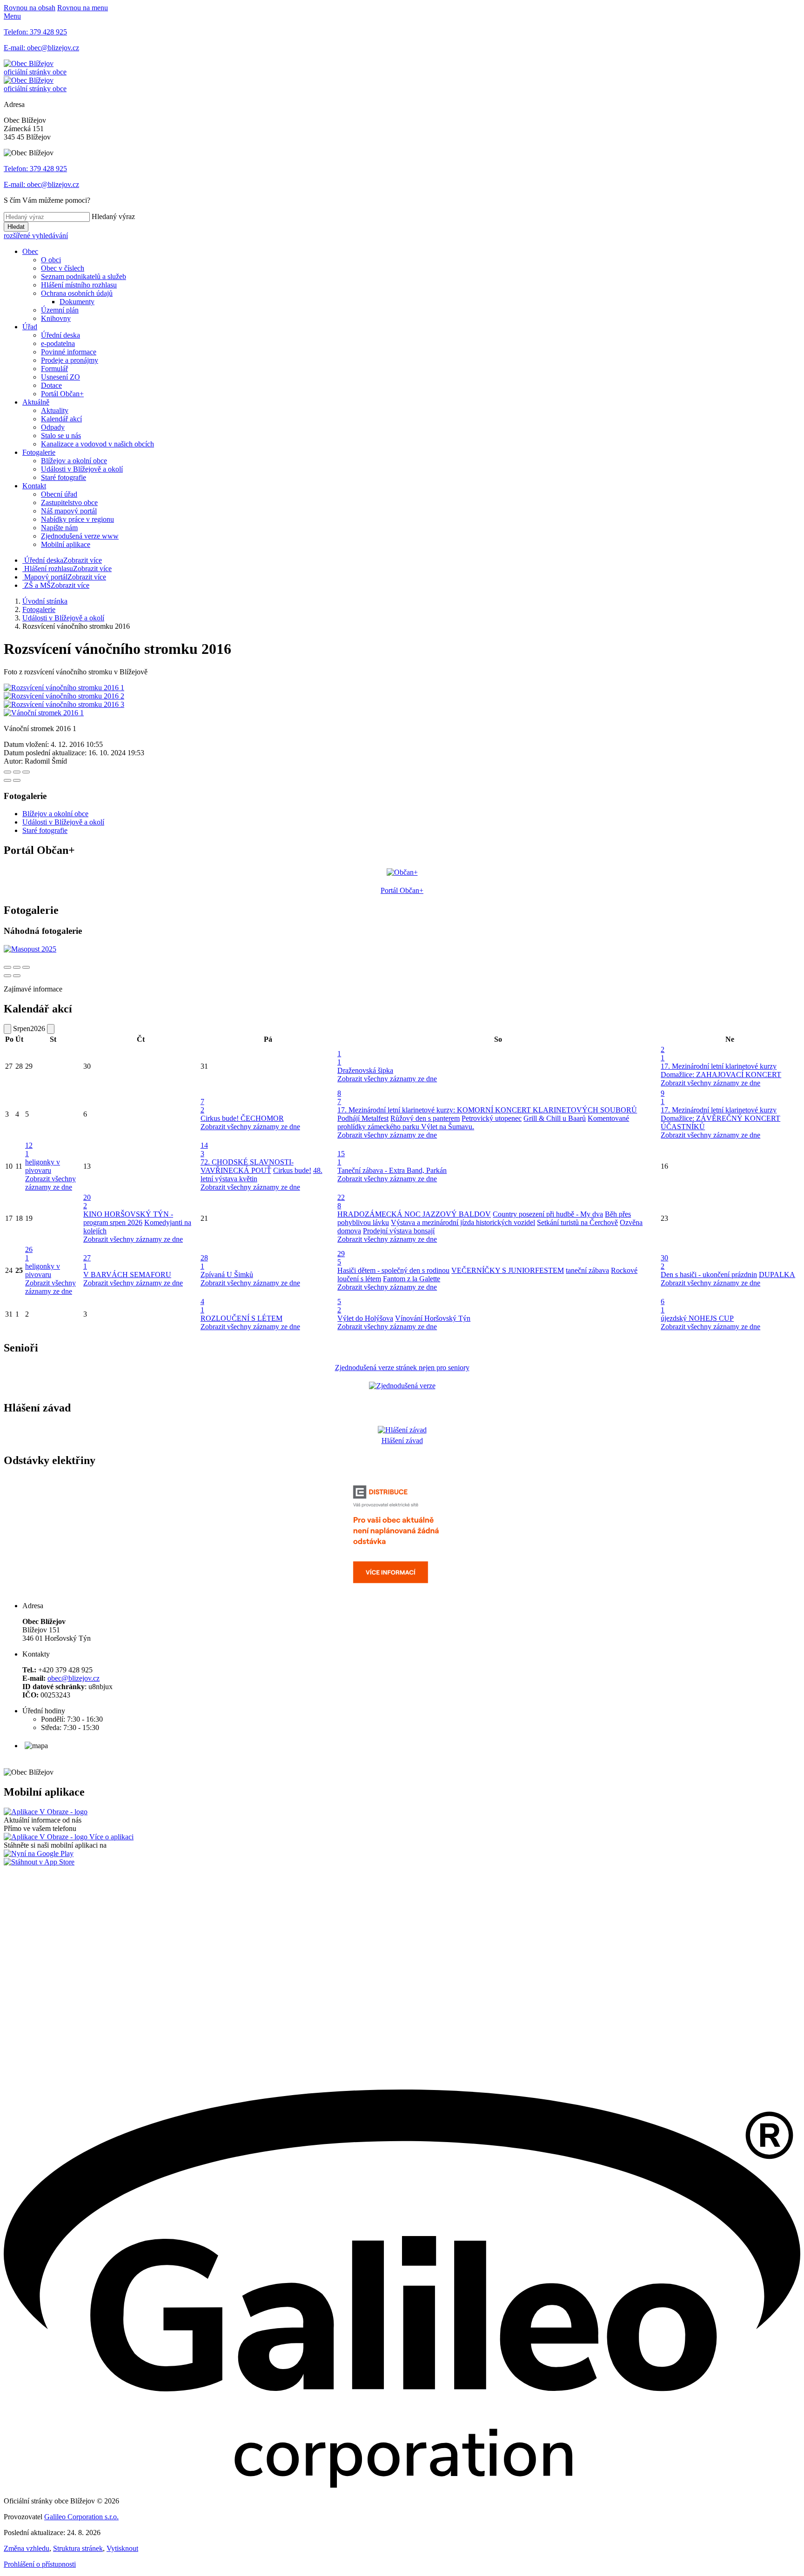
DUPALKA (777, 1275)
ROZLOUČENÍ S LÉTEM (241, 1318)
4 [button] (202, 1306)
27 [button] (87, 1262)
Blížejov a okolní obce (74, 461)
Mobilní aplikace (66, 544)
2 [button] (663, 1054)
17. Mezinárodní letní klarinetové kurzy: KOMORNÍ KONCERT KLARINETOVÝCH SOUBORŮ (487, 1110)
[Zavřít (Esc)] (7, 772)
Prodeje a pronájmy (70, 360)
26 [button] (29, 1254)
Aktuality (55, 410)
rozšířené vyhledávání (36, 236)
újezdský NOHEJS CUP (697, 1318)
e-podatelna (58, 343)
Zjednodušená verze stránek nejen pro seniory (402, 1368)
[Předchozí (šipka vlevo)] (7, 780)
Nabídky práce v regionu (77, 519)
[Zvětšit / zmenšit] (26, 772)
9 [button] (663, 1097)
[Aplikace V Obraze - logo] (46, 1812)
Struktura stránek (78, 2548)
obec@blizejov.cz (74, 1678)
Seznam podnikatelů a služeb (84, 276)
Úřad (30, 327)
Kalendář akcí (61, 419)
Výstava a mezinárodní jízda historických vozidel (463, 1222)
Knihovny (56, 318)
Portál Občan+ (62, 394)
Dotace (51, 385)
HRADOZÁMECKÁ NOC (380, 1214)
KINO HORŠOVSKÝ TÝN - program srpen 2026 (128, 1218)
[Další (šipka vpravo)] (17, 780)
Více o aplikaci (111, 1837)
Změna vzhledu (27, 2548)
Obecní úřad (59, 494)
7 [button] (202, 1106)
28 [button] (204, 1262)
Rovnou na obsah (30, 8)
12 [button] (29, 1149)
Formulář (54, 369)
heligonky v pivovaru (43, 1166)
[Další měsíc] (51, 1029)
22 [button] (341, 1201)
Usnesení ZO (60, 377)
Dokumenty (77, 302)
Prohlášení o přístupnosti (40, 2564)
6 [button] (663, 1306)
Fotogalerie (39, 452)
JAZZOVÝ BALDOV (457, 1214)
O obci (51, 260)
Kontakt (34, 486)
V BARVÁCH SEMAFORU (127, 1275)
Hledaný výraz (113, 216)
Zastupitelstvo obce (69, 503)
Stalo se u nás (61, 436)
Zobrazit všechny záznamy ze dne (387, 1079)
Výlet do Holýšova (365, 1318)
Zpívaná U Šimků (227, 1275)
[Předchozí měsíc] (7, 1029)
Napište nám (59, 528)
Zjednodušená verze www (80, 536)
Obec (30, 251)
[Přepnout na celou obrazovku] (17, 772)
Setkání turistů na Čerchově (577, 1222)
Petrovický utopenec (492, 1118)
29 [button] (341, 1258)
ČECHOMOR (262, 1118)
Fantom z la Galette (412, 1279)
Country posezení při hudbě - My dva (548, 1214)
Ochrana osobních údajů (77, 293)
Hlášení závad (402, 1441)
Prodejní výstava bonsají (399, 1231)
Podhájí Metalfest (363, 1118)
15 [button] (341, 1158)
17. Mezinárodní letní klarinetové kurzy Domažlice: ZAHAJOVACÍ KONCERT (721, 1070)
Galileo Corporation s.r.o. (81, 2517)
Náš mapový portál (69, 511)
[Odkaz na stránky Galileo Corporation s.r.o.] (402, 2485)
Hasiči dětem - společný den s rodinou (393, 1270)
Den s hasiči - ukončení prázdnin (709, 1275)
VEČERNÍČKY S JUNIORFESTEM (508, 1270)
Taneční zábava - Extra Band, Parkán (392, 1170)
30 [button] (664, 1262)
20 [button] (87, 1201)
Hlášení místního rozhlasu (79, 285)
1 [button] (339, 1058)
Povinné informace (69, 352)
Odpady (53, 427)
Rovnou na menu (83, 8)
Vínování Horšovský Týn (433, 1318)
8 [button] (339, 1097)
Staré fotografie (64, 477)
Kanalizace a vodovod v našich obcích (97, 444)
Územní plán (60, 310)
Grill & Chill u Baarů (555, 1118)
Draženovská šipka (365, 1070)
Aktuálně (36, 402)
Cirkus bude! (221, 1118)
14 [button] (204, 1149)
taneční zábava (587, 1270)
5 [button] (339, 1306)
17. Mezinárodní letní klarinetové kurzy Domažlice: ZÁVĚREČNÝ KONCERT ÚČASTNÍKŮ (720, 1118)
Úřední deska (60, 335)
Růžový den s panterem (425, 1118)
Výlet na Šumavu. (448, 1127)
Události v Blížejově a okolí (82, 469)
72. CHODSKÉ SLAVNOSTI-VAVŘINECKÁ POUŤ (247, 1166)
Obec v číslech (63, 268)
